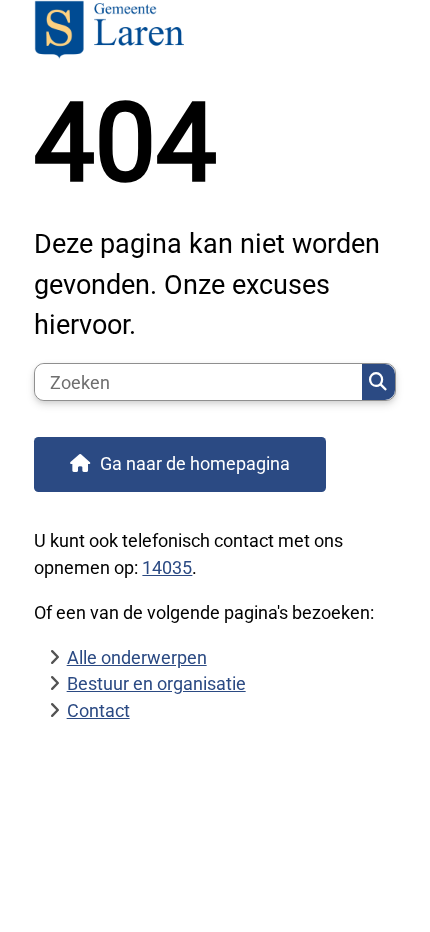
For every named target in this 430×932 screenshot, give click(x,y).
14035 (167, 567)
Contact (98, 710)
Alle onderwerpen (137, 657)
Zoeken (378, 382)
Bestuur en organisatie (156, 683)
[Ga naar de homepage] (214, 31)
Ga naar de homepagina (195, 463)
